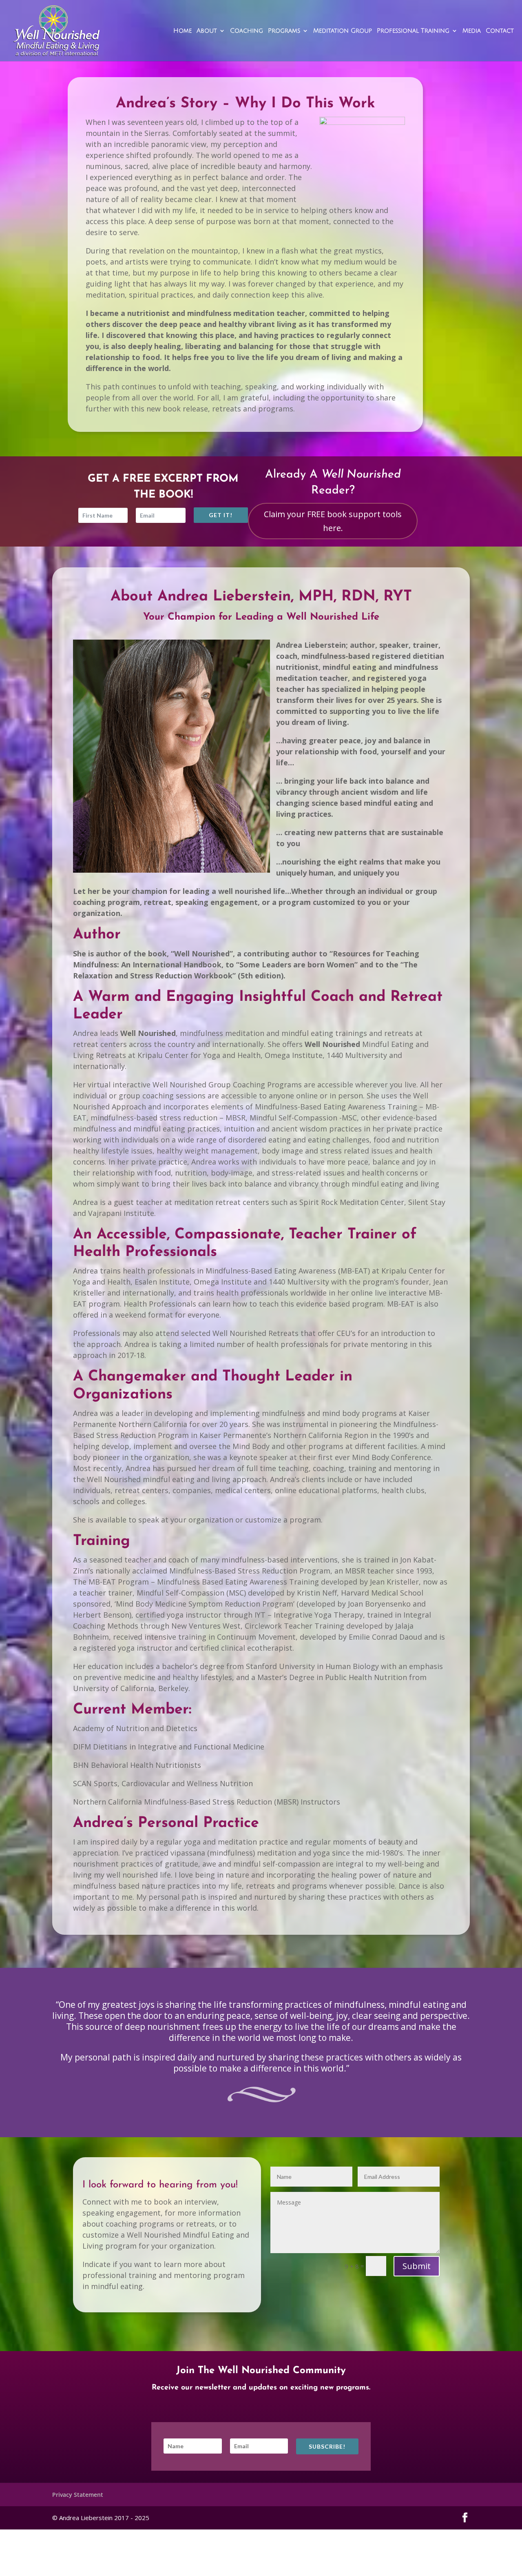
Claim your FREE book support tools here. (333, 521)
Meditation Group (343, 31)
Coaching (247, 31)
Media (472, 31)
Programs (284, 31)
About (207, 31)
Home (182, 31)
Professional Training (413, 31)
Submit (417, 2266)
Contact (500, 31)
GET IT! (221, 515)
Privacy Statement (78, 2495)
